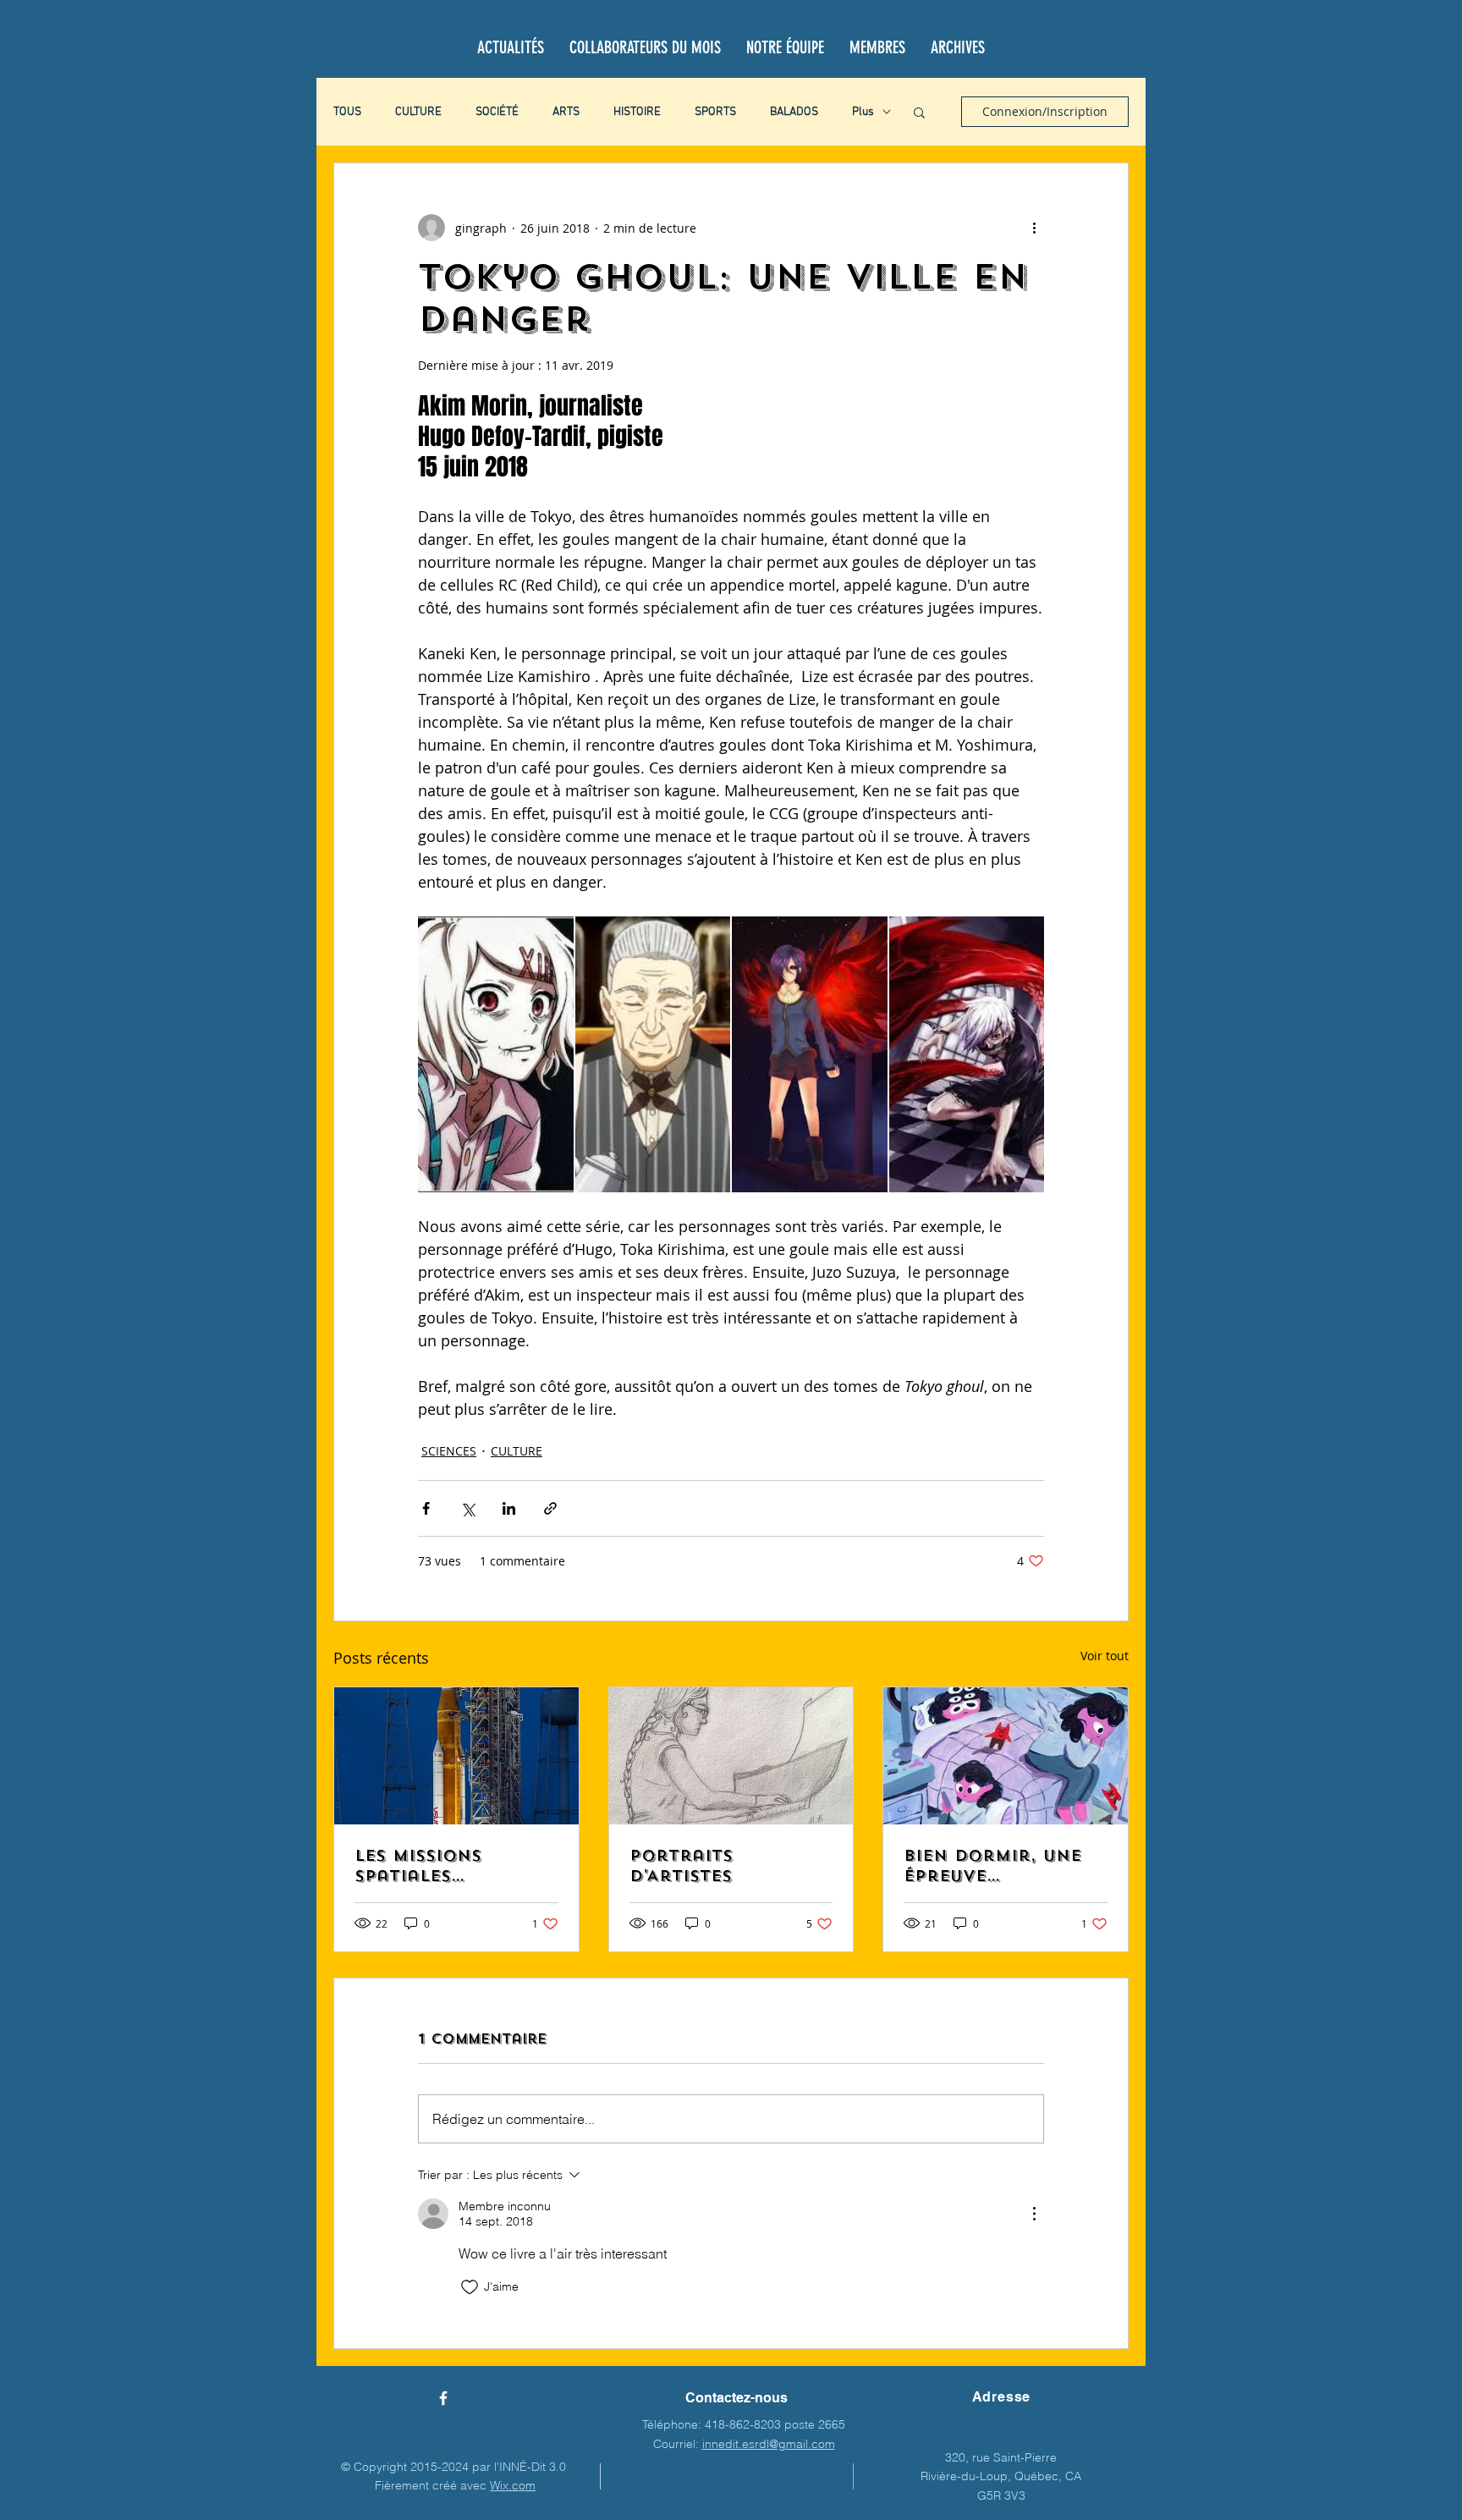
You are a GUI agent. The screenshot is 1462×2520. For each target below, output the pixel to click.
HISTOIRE (637, 112)
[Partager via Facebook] (426, 1508)
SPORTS (715, 112)
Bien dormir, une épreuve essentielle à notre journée (992, 1866)
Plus (863, 112)
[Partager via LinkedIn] (509, 1508)
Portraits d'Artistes (681, 1866)
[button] (919, 112)
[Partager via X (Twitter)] (467, 1508)
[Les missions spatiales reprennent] (456, 1756)
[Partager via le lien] (550, 1508)
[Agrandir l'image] (496, 1054)
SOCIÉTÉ (497, 112)
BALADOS (794, 112)
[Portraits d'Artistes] (731, 1756)
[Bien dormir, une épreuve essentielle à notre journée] (1006, 1756)
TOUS (347, 112)
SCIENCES (449, 1451)
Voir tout (1105, 1656)
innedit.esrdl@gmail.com (769, 2444)
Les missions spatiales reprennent (418, 1866)
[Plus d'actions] (1034, 228)
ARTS (566, 112)
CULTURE (418, 112)
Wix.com (513, 2485)
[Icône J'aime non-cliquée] (470, 2287)
